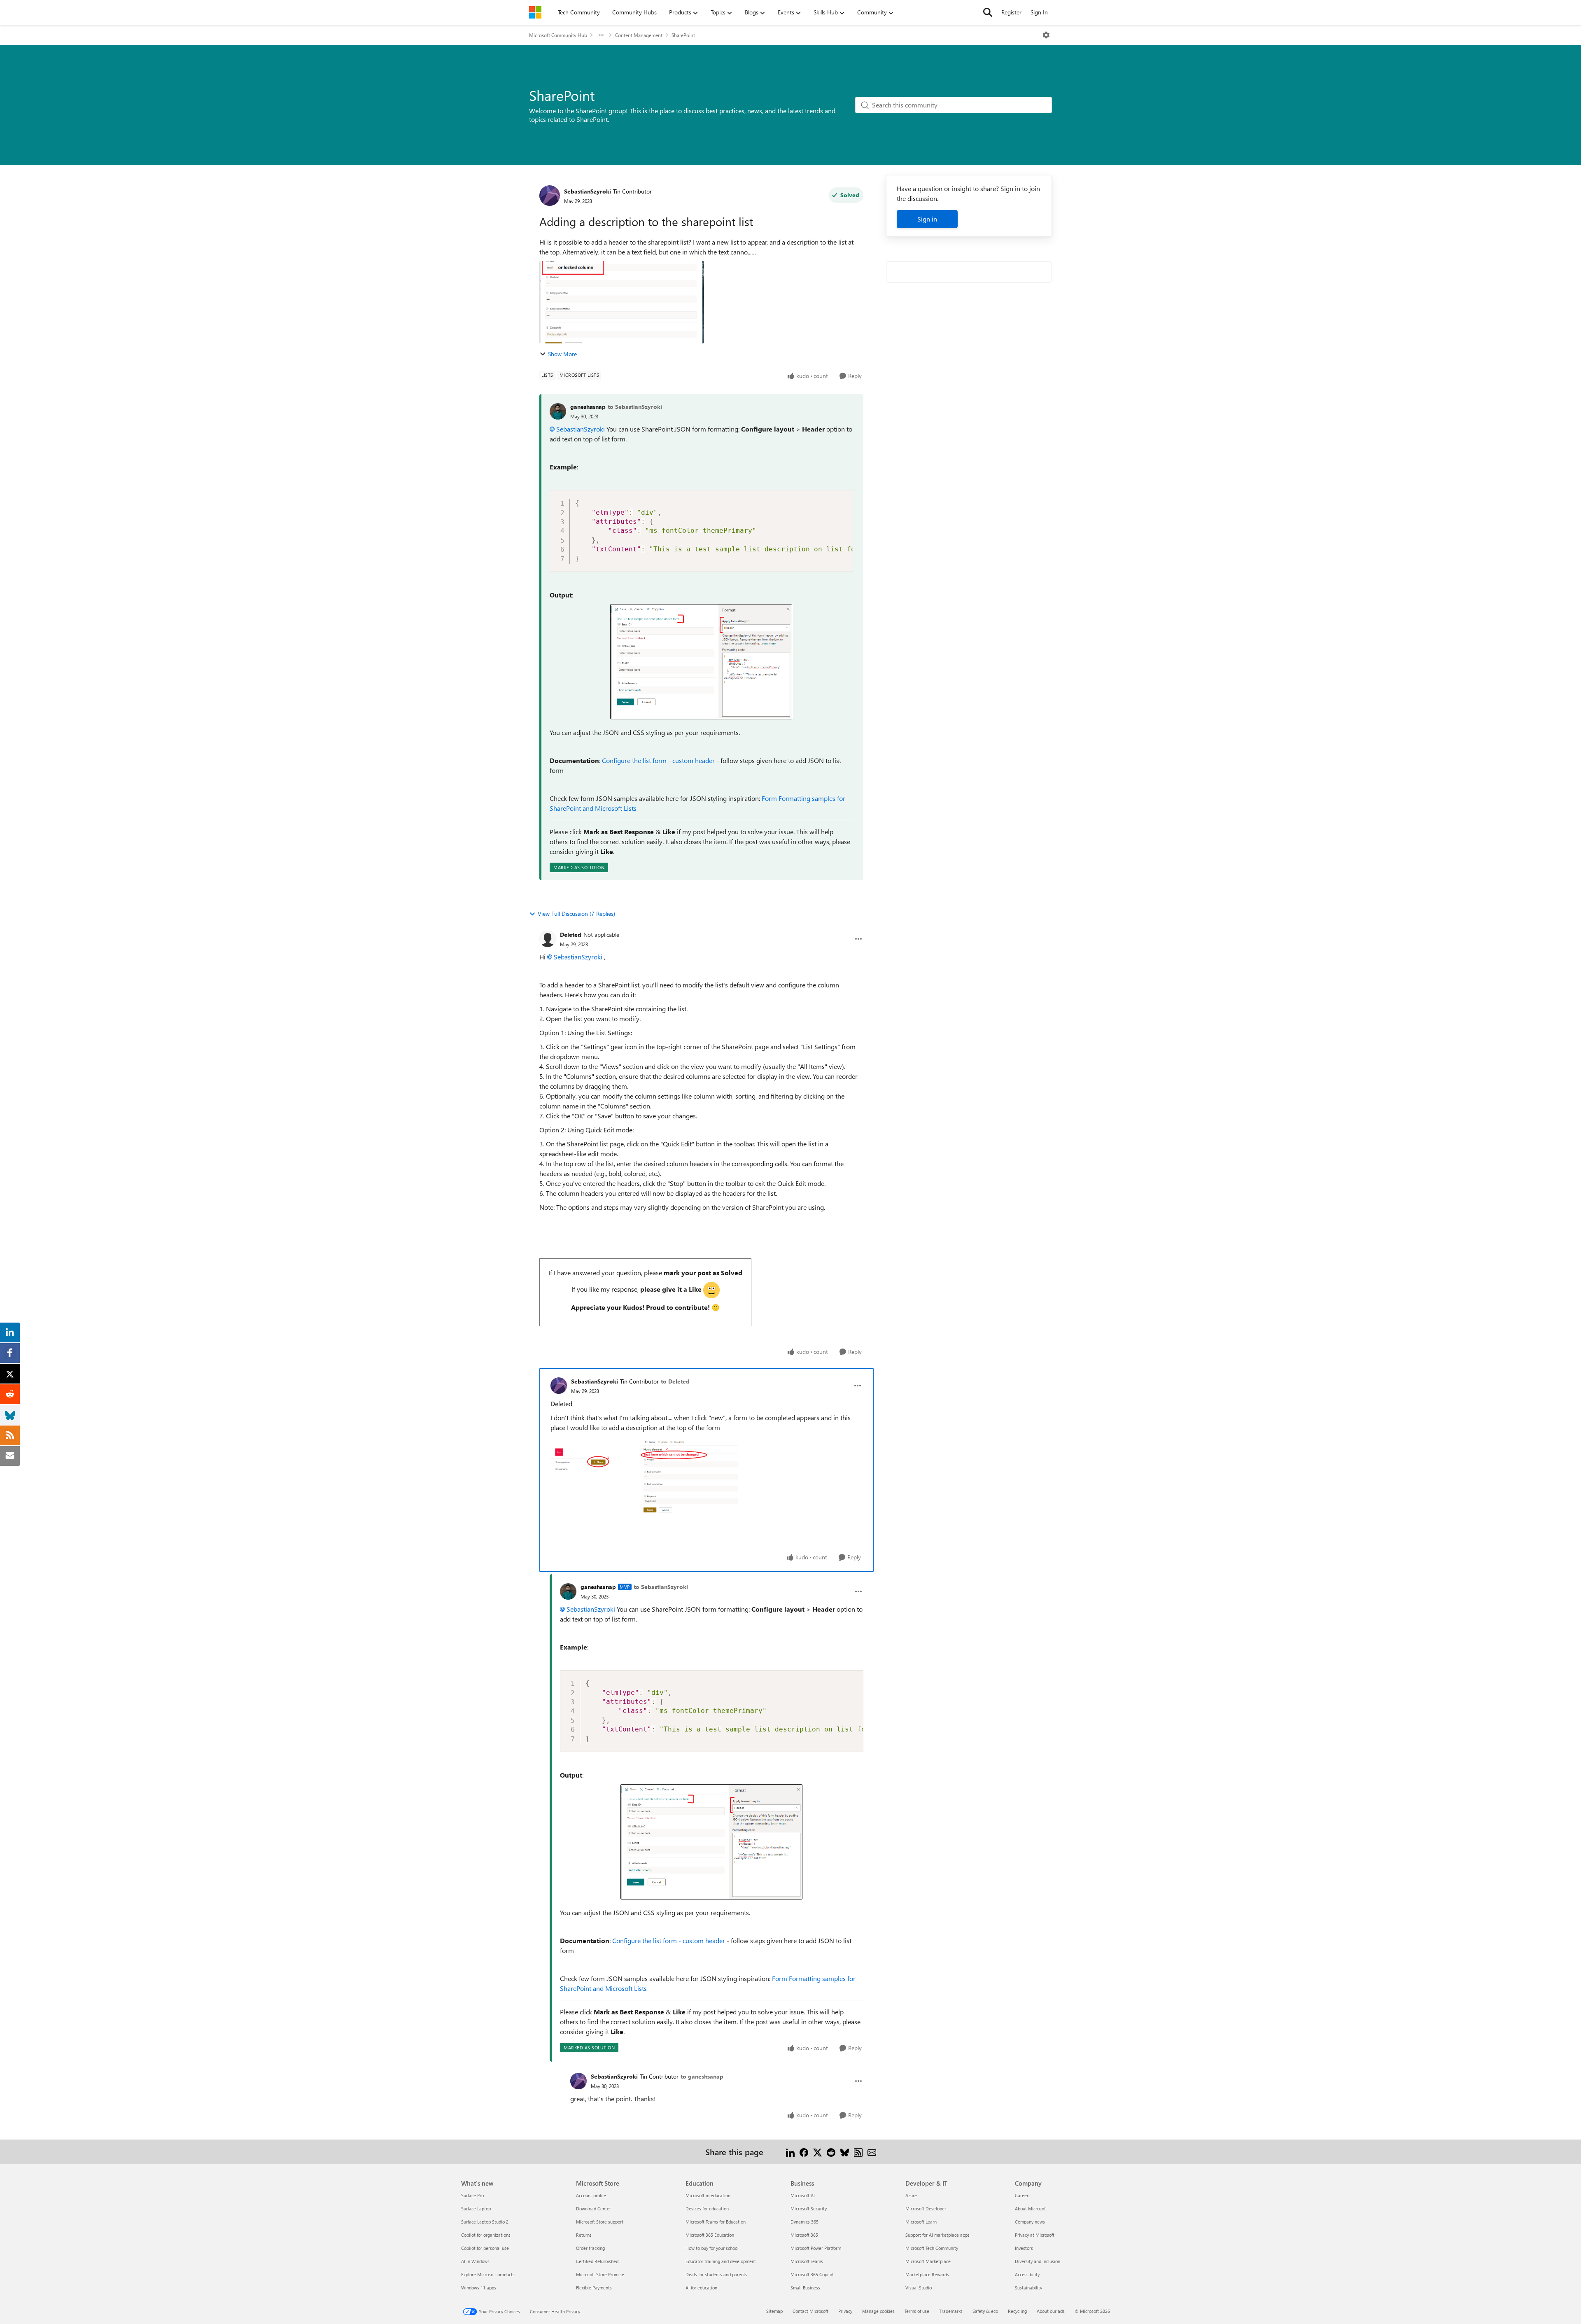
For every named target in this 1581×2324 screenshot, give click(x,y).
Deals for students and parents (716, 2274)
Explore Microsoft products (488, 2274)
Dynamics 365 (804, 2222)
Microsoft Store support (600, 2222)
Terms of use (917, 2311)
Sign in (927, 219)
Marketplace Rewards (927, 2274)
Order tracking (590, 2248)
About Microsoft (1031, 2208)
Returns (584, 2235)
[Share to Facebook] (804, 2152)
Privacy (845, 2311)
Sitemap (774, 2311)
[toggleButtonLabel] (1046, 35)
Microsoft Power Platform (816, 2248)
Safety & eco (985, 2311)
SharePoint (683, 35)
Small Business (805, 2288)
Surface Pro (472, 2195)
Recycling (1017, 2311)
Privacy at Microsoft (1035, 2235)
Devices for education (707, 2208)
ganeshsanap (588, 407)
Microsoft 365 (804, 2235)
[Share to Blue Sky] (845, 2152)
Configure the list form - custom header (658, 760)
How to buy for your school (712, 2248)
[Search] (988, 12)
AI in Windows (475, 2261)
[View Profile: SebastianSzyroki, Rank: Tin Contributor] (550, 196)
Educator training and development (721, 2261)
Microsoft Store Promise (600, 2274)
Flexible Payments (594, 2288)
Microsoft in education (708, 2195)
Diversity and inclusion (1038, 2261)
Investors (1024, 2248)
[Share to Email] (872, 2152)
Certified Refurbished (597, 2261)
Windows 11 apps (479, 2288)
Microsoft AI (803, 2195)
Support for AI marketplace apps (937, 2235)
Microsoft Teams (807, 2261)
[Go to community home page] (535, 12)
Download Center (593, 2208)
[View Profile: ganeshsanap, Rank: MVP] (568, 1591)
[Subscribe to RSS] (858, 2152)
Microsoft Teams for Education (716, 2222)
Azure (911, 2195)
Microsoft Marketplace (928, 2261)
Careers (1023, 2195)
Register (1011, 12)
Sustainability (1028, 2288)
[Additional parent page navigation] (601, 35)
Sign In (1039, 12)
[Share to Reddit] (831, 2152)
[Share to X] (817, 2152)
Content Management (639, 35)
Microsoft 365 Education (710, 2235)
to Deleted (675, 1381)
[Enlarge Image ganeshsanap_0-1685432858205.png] (701, 662)
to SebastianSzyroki (635, 407)
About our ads (1051, 2311)
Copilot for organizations (486, 2235)
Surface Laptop (476, 2208)
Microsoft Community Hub (558, 35)
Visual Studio (919, 2288)
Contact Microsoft (810, 2311)
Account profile (591, 2195)
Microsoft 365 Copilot (812, 2274)
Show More (562, 354)
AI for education (701, 2288)
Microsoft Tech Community (932, 2248)
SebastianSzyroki (588, 191)
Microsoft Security (809, 2208)
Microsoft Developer (926, 2208)
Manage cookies (878, 2311)
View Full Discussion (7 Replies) (576, 913)
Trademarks (951, 2311)
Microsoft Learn (921, 2222)
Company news (1030, 2222)
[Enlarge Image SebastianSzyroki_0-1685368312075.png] (644, 1477)
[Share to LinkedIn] (790, 2152)
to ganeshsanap (702, 2076)
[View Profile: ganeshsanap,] (558, 411)
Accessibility (1027, 2274)
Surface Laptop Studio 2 (485, 2222)
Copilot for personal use (485, 2248)
